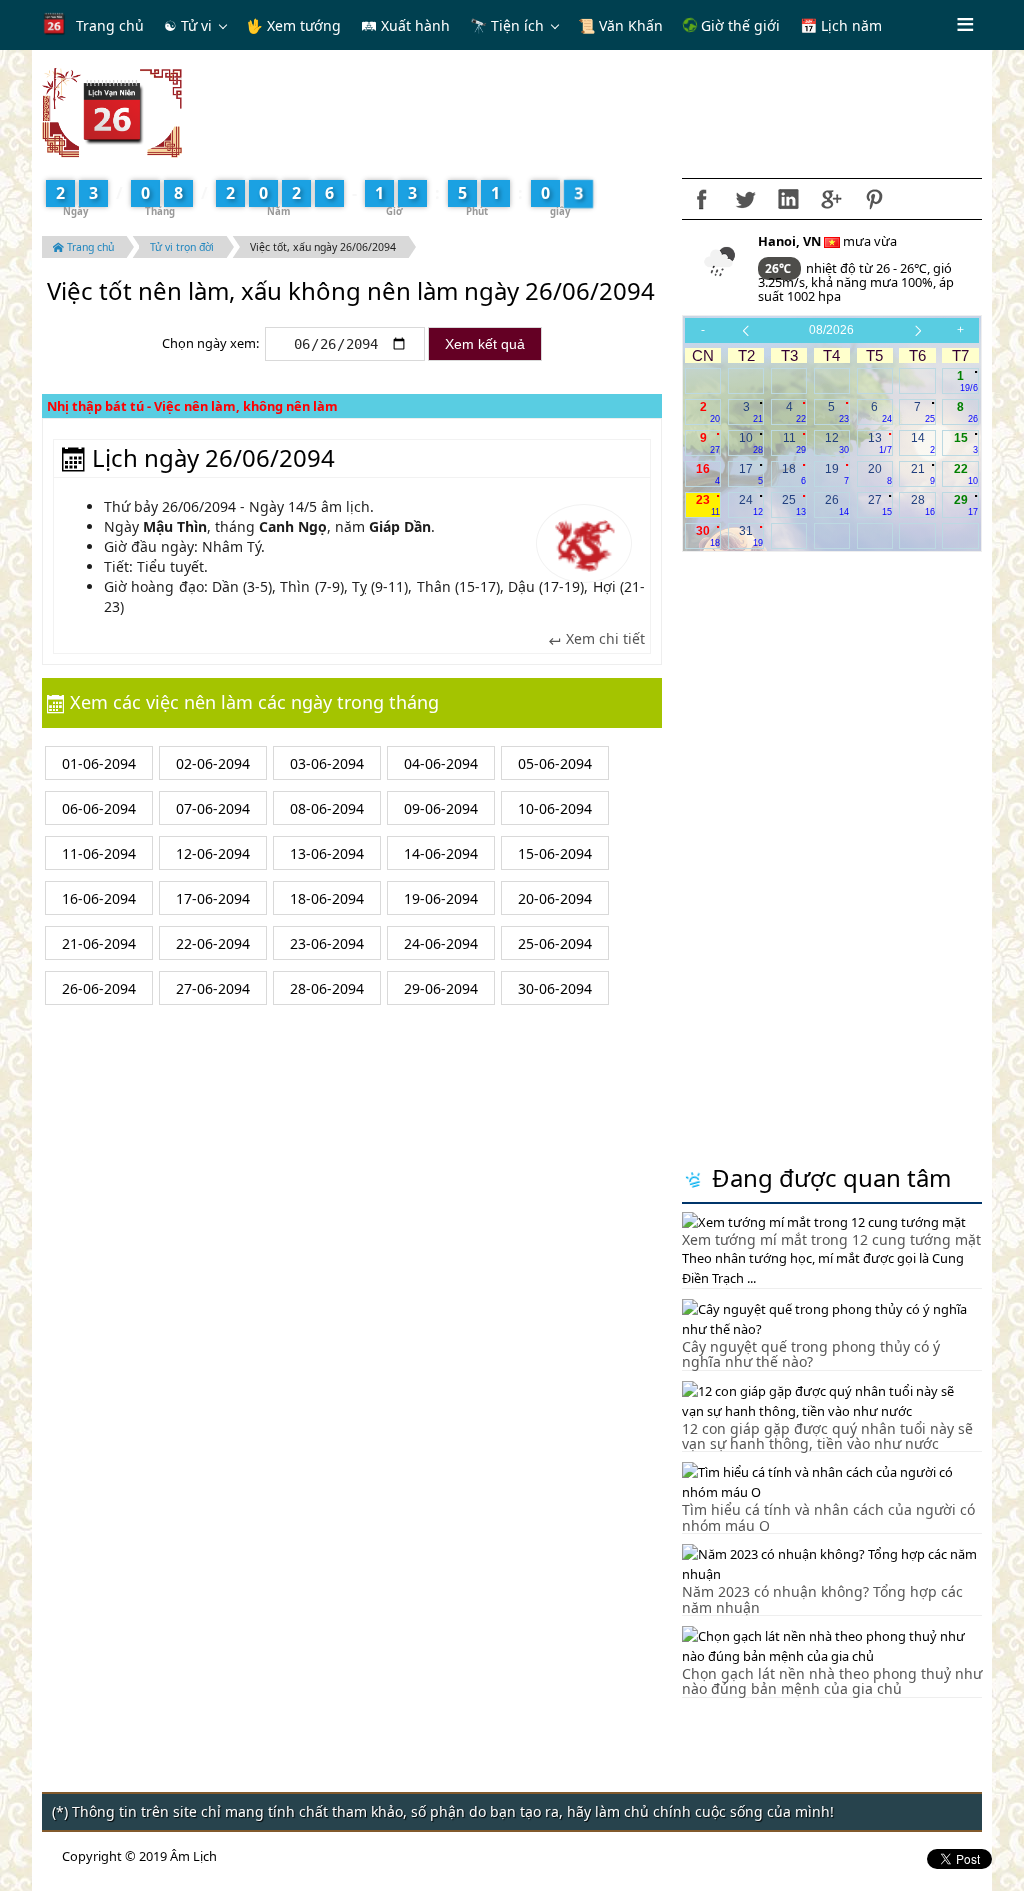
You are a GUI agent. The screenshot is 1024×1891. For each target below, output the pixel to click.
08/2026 (831, 330)
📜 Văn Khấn (620, 25)
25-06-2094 (555, 943)
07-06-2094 (213, 808)
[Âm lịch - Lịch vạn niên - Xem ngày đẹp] (112, 111)
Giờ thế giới (738, 25)
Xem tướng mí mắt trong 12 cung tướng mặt (831, 1239)
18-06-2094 (327, 898)
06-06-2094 (99, 808)
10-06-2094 (555, 808)
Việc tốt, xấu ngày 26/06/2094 (323, 247)
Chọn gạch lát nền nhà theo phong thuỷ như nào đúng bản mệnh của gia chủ (832, 1681)
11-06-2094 (99, 853)
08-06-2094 (327, 808)
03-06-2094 (327, 763)
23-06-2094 (327, 943)
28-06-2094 (327, 988)
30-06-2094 (555, 988)
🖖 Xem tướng (293, 25)
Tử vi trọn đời (182, 247)
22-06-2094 (213, 943)
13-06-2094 (327, 853)
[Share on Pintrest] (874, 199)
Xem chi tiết (603, 639)
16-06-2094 (99, 898)
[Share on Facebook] (702, 199)
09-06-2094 (441, 808)
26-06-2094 (99, 988)
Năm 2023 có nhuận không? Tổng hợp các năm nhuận (822, 1599)
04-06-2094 (441, 763)
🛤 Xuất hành (405, 25)
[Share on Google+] (831, 199)
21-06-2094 (99, 943)
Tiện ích (517, 25)
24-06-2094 (441, 943)
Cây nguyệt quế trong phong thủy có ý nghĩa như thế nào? (811, 1354)
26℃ (779, 268)
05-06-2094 (555, 763)
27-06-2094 (213, 988)
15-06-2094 (555, 853)
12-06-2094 (213, 853)
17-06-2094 (213, 898)
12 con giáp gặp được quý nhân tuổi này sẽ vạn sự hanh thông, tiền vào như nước (827, 1436)
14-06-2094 (441, 853)
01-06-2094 (99, 763)
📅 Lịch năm (841, 25)
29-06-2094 (441, 988)
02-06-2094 (213, 763)
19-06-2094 (441, 898)
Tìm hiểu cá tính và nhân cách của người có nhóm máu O (828, 1517)
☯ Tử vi (188, 25)
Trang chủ (110, 25)
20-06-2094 (555, 898)
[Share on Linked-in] (788, 199)
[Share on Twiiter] (745, 199)
